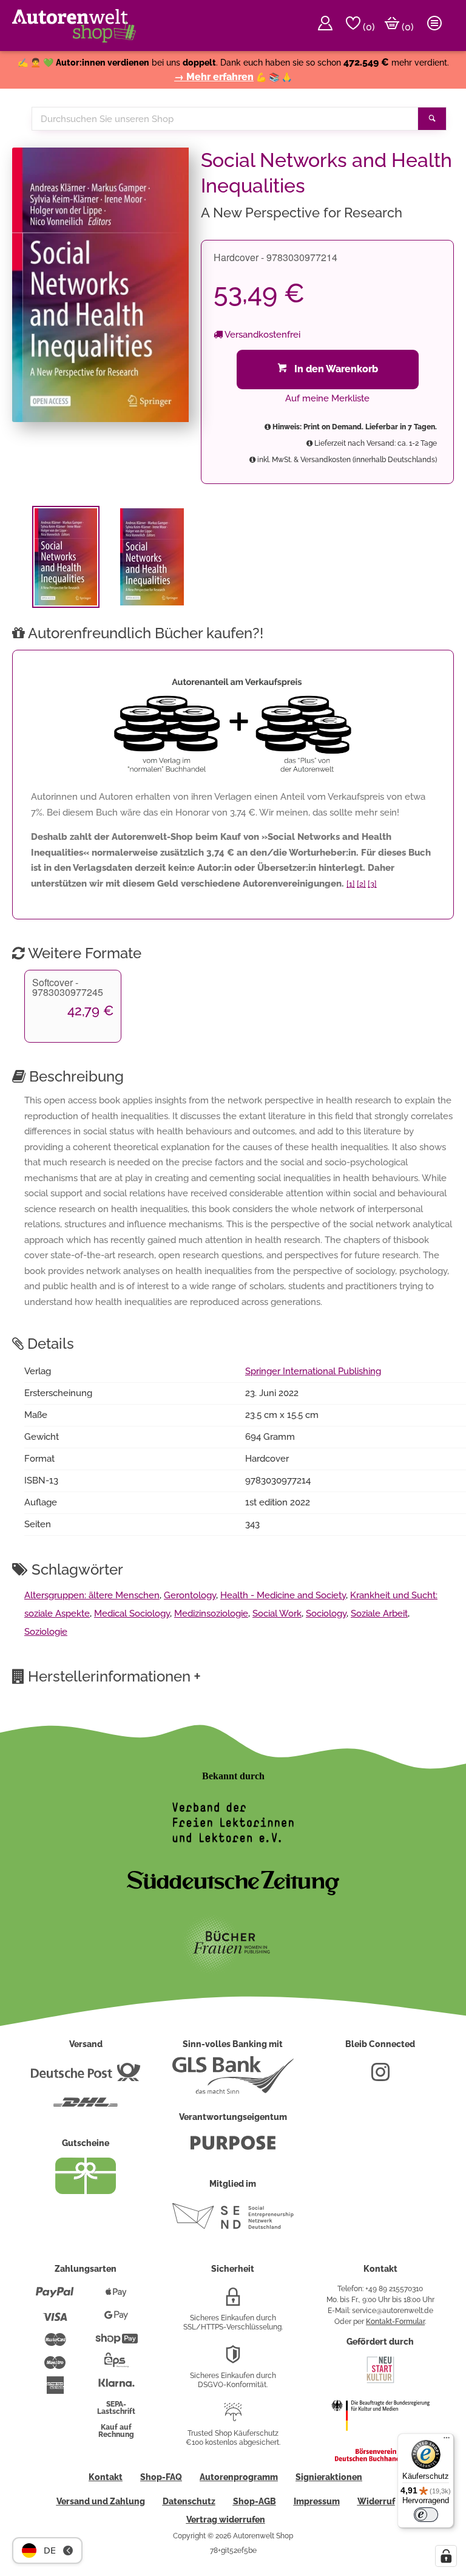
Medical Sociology (132, 1613)
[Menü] (447, 2441)
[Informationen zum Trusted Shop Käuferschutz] (233, 2417)
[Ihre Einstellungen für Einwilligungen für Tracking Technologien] (446, 2556)
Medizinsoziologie (211, 1613)
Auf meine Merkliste (327, 398)
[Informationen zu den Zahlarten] (55, 2297)
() (368, 27)
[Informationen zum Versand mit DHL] (86, 2107)
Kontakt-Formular (395, 2322)
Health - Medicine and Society (283, 1595)
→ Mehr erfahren (214, 77)
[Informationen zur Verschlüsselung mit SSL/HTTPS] (233, 2302)
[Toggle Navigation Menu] (434, 26)
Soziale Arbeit (379, 1613)
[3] (372, 884)
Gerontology (190, 1595)
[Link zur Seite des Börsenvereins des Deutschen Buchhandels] (380, 2459)
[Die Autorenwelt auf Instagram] (380, 2077)
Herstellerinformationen (114, 1676)
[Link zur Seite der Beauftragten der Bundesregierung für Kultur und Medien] (380, 2439)
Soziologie (46, 1632)
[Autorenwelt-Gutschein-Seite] (86, 2191)
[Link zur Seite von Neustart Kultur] (380, 2382)
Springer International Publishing (313, 1371)
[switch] (426, 2515)
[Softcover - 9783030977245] (152, 557)
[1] (351, 884)
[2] (361, 884)
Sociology (326, 1613)
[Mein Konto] (325, 26)
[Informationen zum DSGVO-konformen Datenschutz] (233, 2359)
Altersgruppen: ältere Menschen (92, 1595)
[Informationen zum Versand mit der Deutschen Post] (86, 2077)
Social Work (277, 1613)
